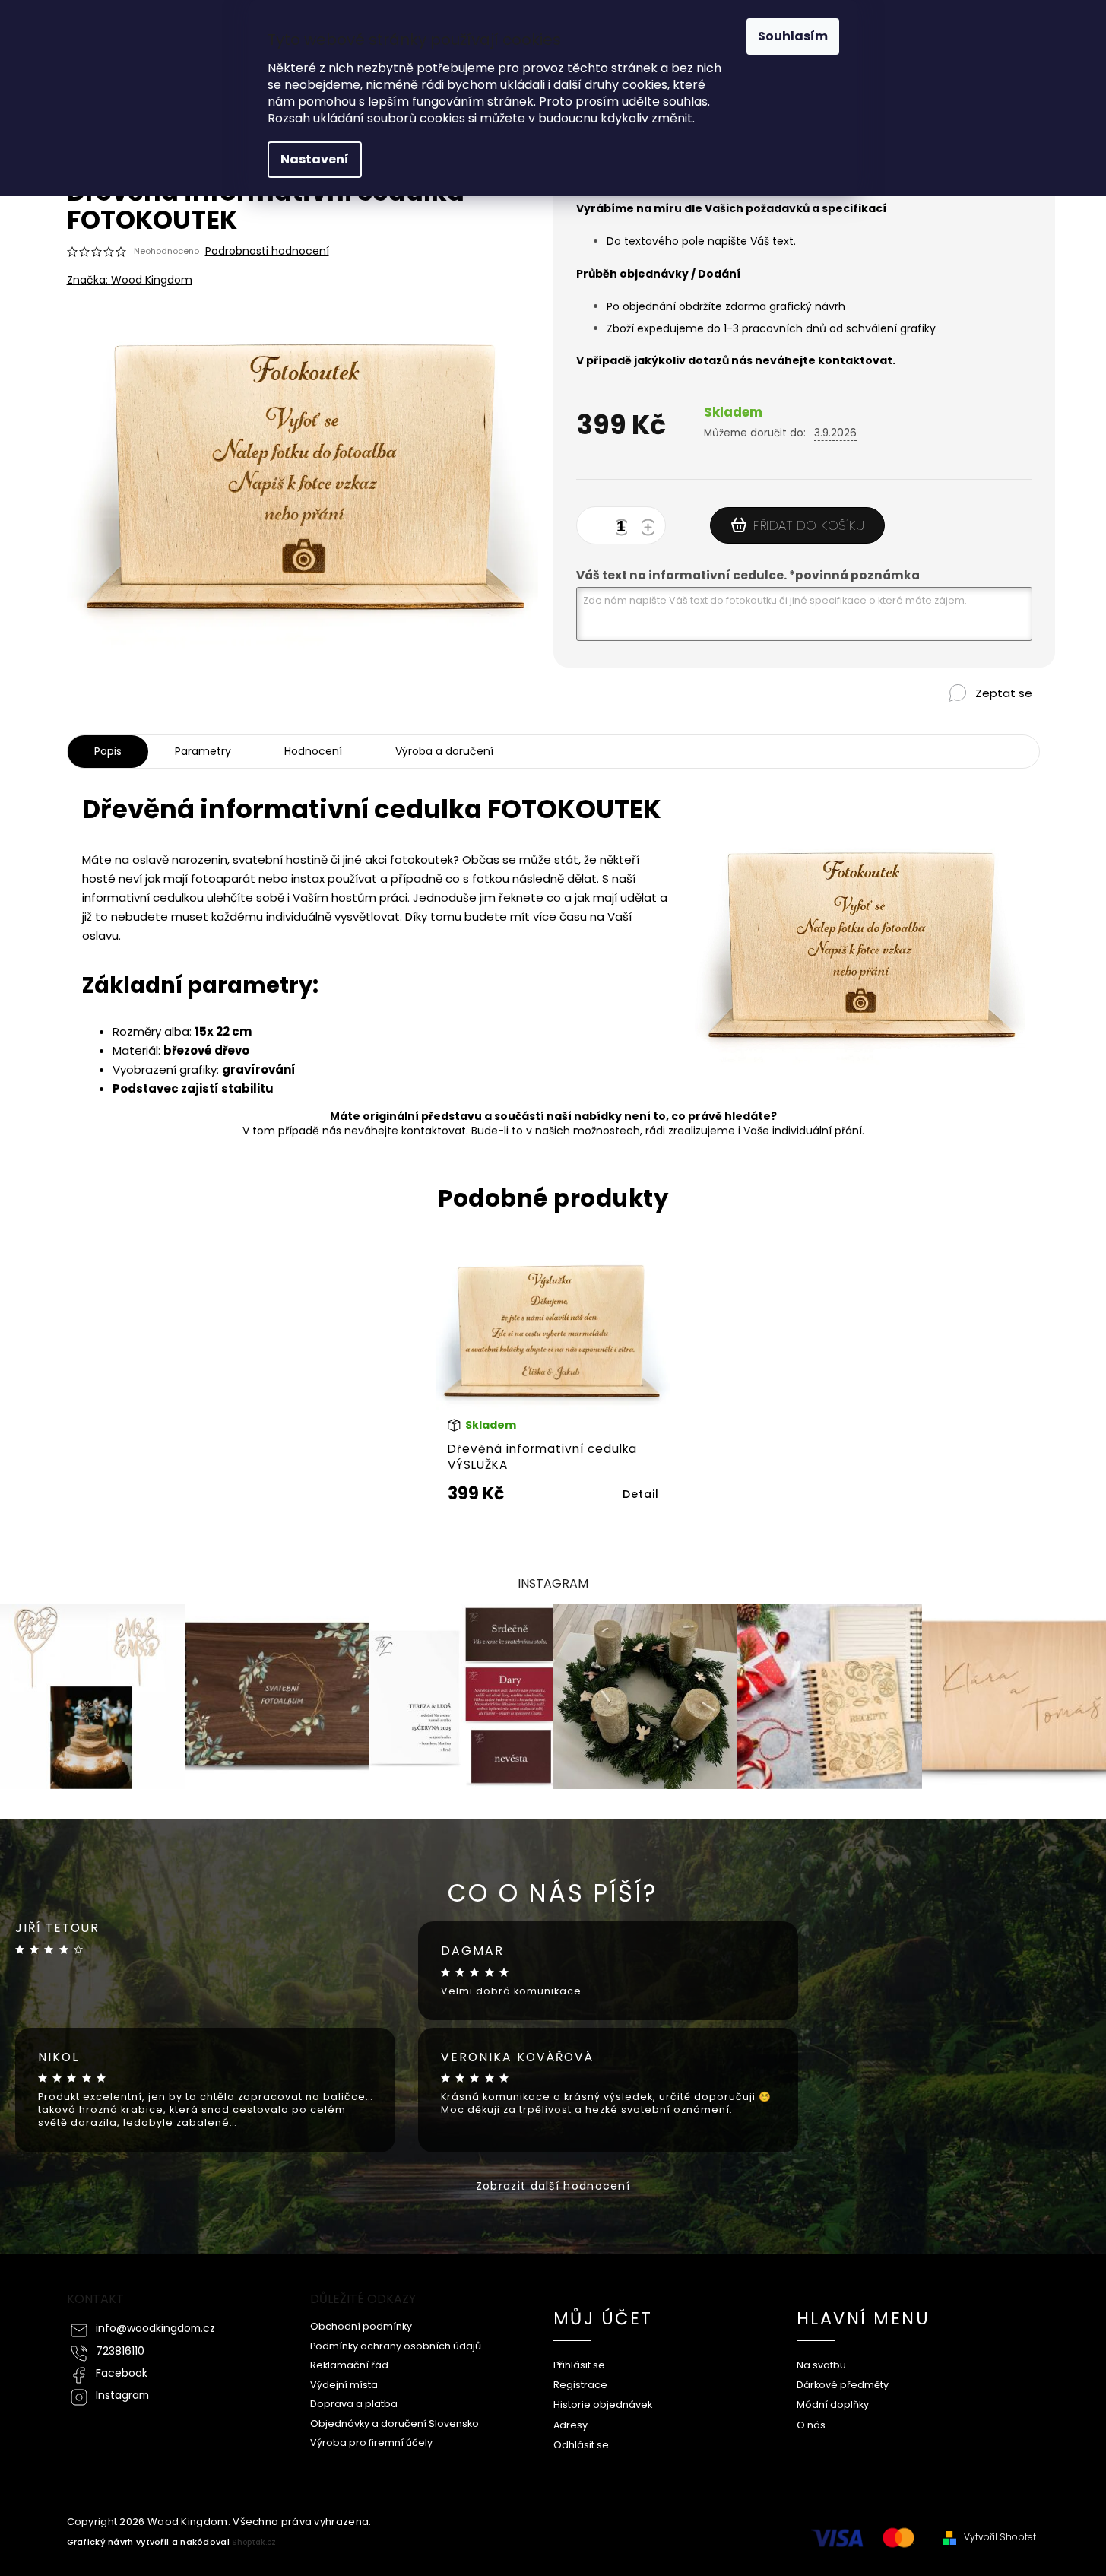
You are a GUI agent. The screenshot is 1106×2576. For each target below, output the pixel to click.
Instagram (122, 2395)
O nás (811, 2425)
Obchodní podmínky (361, 2326)
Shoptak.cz (254, 2542)
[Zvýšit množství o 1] (651, 528)
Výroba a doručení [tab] (444, 751)
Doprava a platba (354, 2404)
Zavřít (965, 719)
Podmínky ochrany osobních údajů (396, 2346)
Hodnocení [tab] (313, 751)
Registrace (580, 2385)
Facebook (122, 2373)
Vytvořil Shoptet (1000, 2537)
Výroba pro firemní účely (371, 2443)
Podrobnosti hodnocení (267, 251)
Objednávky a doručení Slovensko (395, 2424)
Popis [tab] (108, 751)
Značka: (130, 280)
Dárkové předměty (843, 2385)
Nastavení (315, 159)
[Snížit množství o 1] (624, 528)
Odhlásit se (581, 2445)
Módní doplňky (833, 2405)
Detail (641, 1494)
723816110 (120, 2351)
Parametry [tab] (203, 751)
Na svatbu (821, 2365)
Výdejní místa (344, 2385)
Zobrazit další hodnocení (553, 2186)
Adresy (570, 2425)
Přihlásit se (579, 2365)
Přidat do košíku (809, 525)
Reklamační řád (349, 2365)
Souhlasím (793, 36)
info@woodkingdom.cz (155, 2329)
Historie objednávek (603, 2405)
